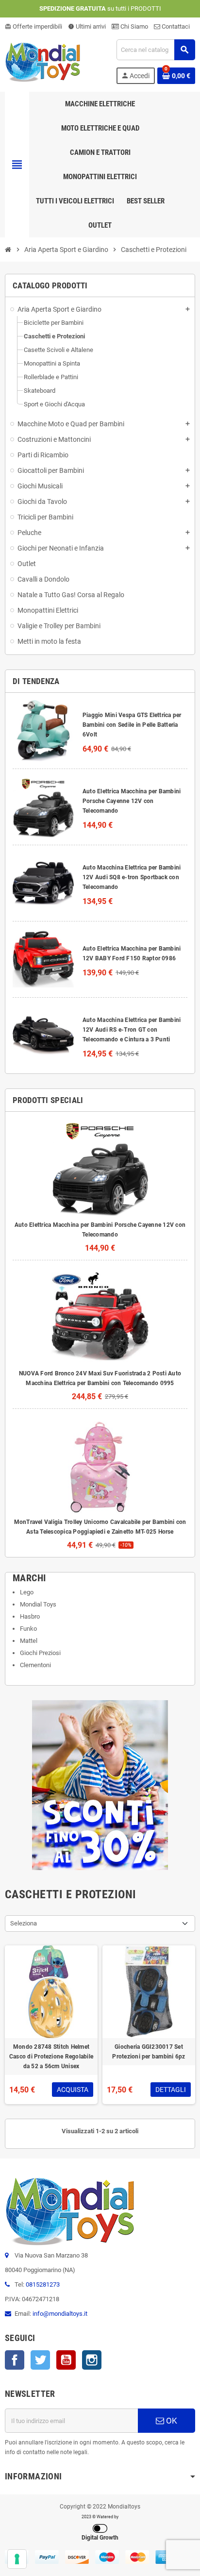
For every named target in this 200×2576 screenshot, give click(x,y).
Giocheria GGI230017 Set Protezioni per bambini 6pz (149, 2052)
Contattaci (175, 26)
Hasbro (30, 1616)
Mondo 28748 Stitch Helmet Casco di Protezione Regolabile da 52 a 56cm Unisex (51, 2057)
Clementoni (35, 1665)
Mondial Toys (38, 1604)
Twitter (40, 2360)
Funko (28, 1629)
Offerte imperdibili (33, 26)
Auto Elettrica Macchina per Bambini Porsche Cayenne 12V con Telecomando (132, 801)
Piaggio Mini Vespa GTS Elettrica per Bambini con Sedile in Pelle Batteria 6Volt (132, 725)
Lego (27, 1592)
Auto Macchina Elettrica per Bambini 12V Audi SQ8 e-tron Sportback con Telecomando (132, 877)
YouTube (66, 2360)
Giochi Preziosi (40, 1653)
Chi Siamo (133, 26)
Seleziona (24, 1923)
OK (171, 2421)
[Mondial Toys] (43, 61)
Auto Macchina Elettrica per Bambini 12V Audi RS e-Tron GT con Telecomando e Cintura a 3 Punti (132, 1030)
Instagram (92, 2360)
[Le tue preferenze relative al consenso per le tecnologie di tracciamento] (17, 2559)
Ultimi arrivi (87, 26)
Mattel (29, 1641)
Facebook (15, 2360)
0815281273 (43, 2284)
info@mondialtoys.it (60, 2314)
